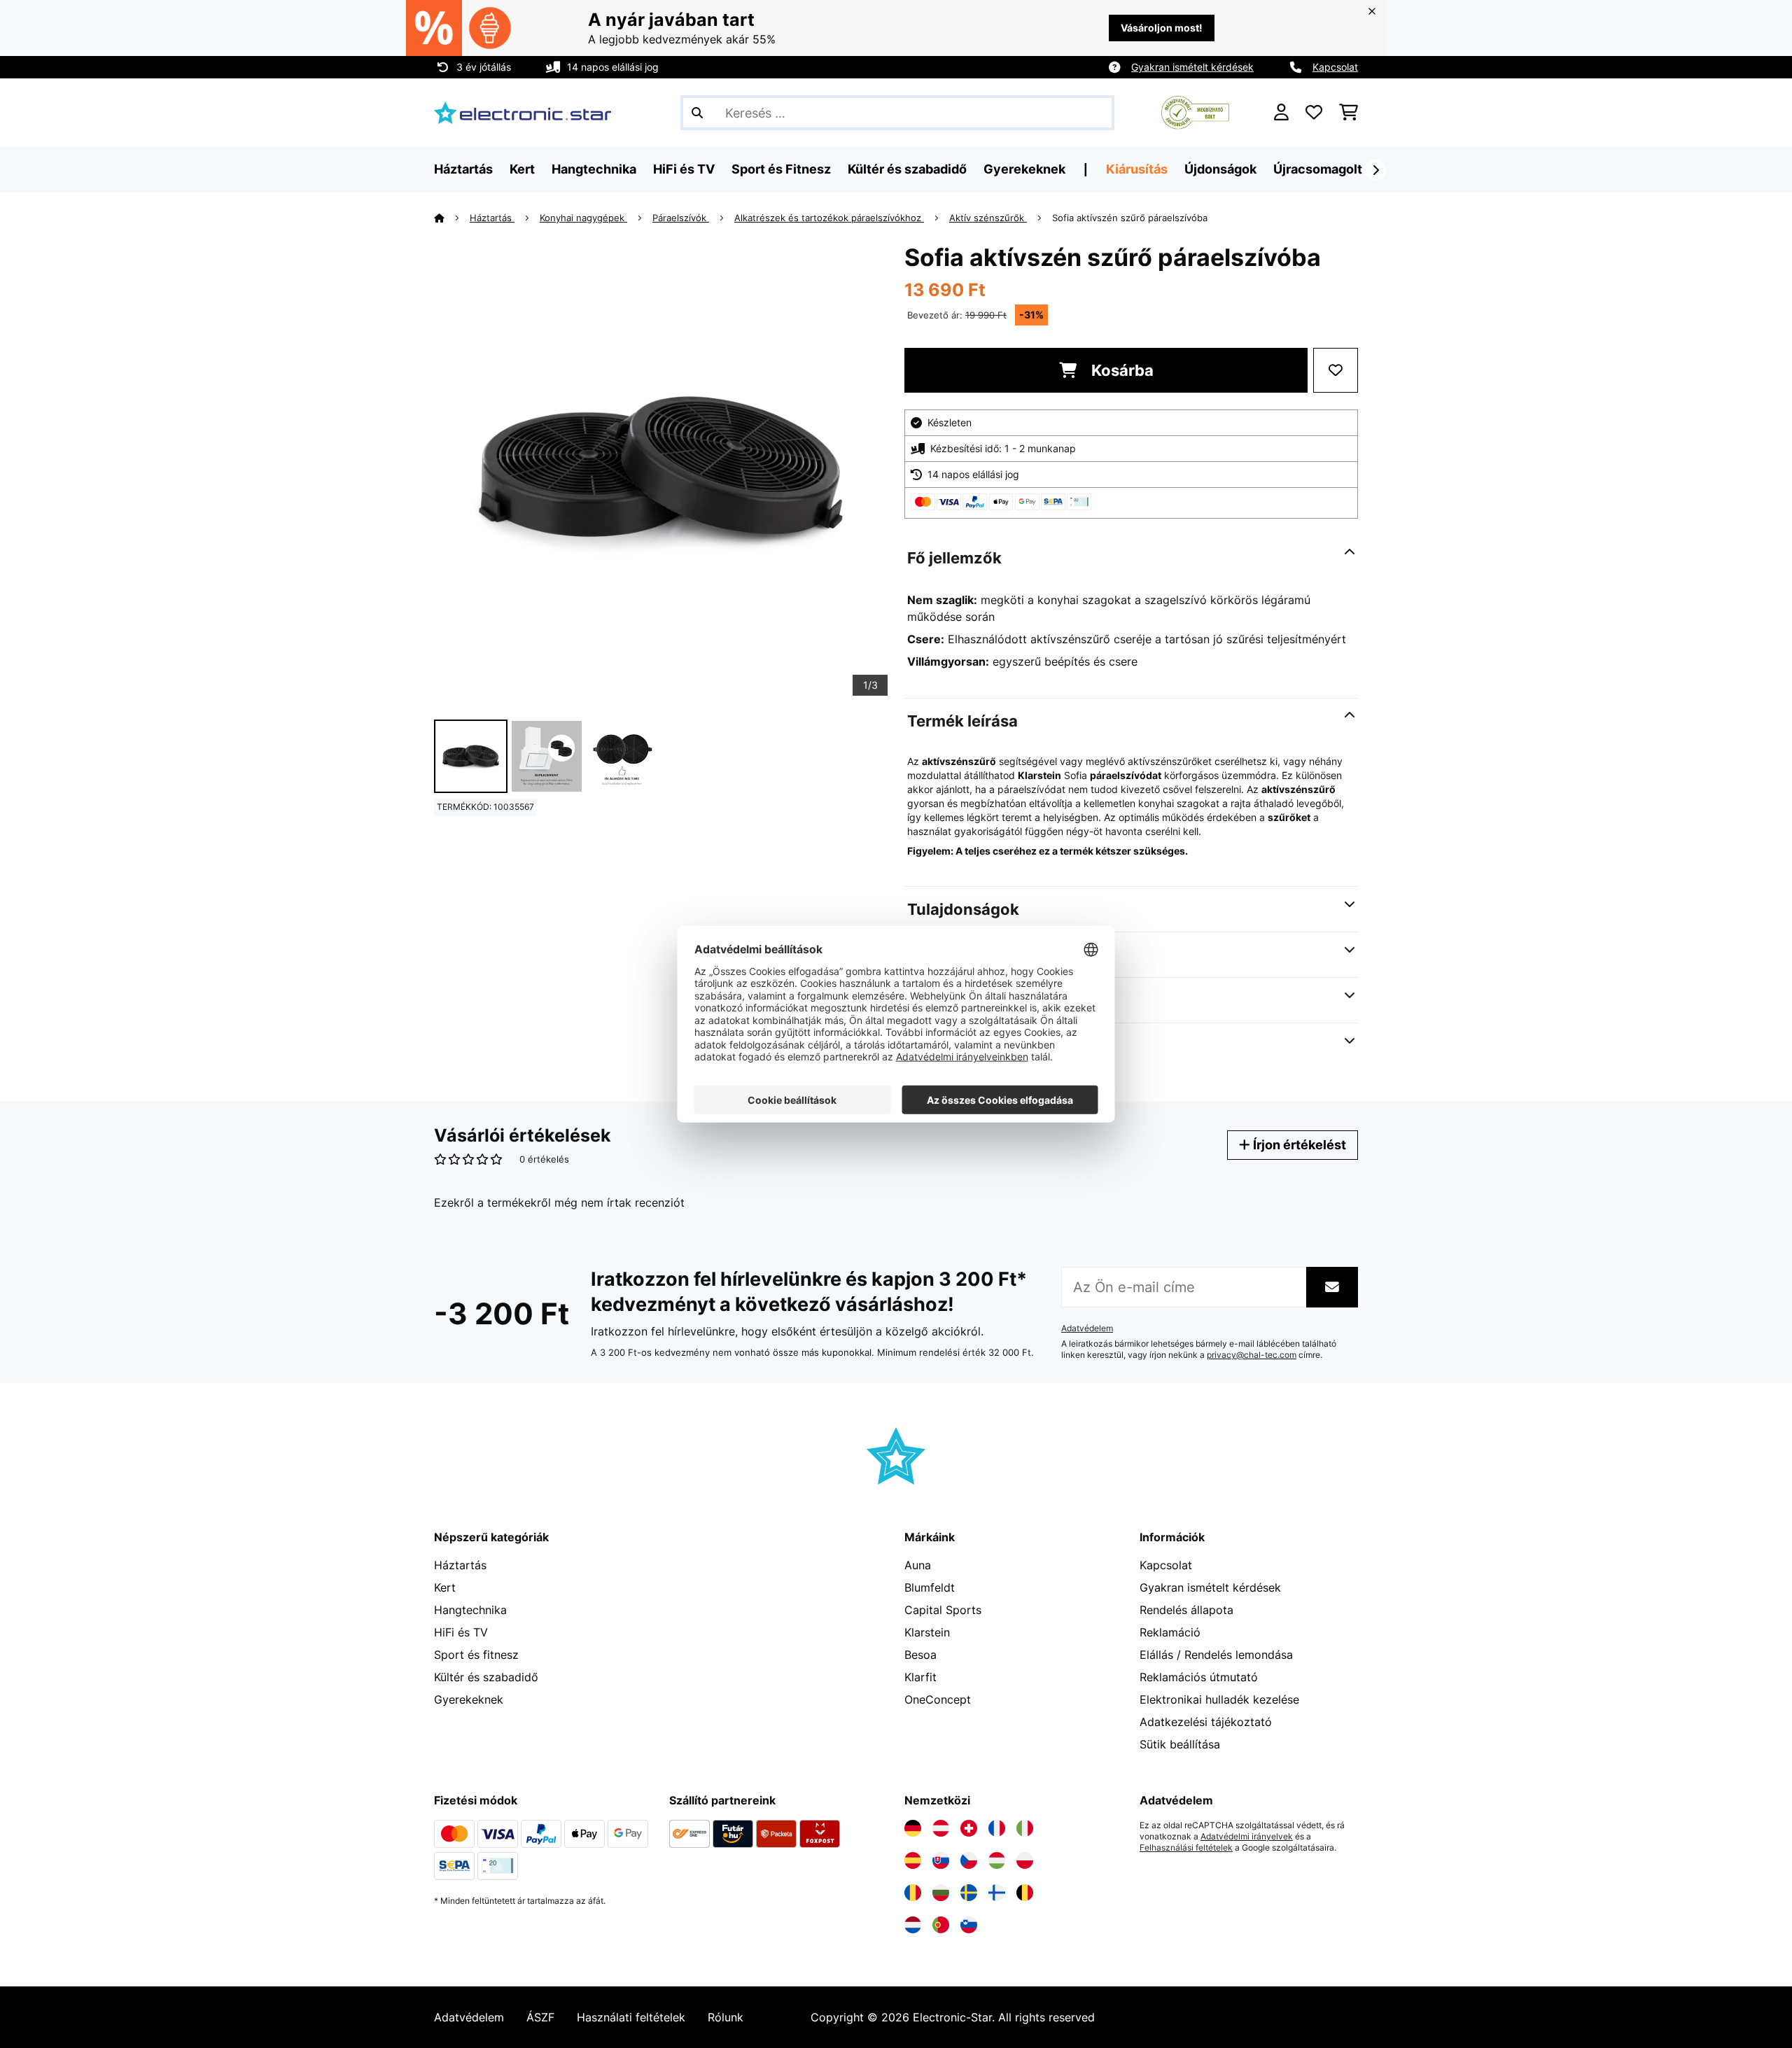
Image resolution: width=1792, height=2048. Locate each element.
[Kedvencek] (1314, 113)
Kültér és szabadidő (486, 1677)
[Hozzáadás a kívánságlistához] (1336, 370)
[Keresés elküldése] (697, 113)
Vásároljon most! (1162, 28)
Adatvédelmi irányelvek (1247, 1837)
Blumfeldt (930, 1587)
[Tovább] (1375, 170)
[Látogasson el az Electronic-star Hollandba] (913, 1925)
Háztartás (492, 218)
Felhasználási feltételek (1186, 1848)
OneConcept (938, 1699)
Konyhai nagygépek (583, 218)
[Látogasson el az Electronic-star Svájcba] (969, 1828)
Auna (918, 1565)
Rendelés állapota (1186, 1610)
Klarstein (927, 1632)
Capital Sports (943, 1610)
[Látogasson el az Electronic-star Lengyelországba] (1025, 1860)
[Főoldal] (452, 218)
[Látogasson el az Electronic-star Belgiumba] (1025, 1893)
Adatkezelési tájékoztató (1206, 1722)
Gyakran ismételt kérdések (1192, 67)
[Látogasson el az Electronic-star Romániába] (913, 1893)
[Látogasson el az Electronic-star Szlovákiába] (941, 1860)
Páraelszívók (681, 218)
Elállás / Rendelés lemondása (1216, 1655)
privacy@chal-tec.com (1252, 1355)
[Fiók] (1281, 113)
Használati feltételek (631, 2017)
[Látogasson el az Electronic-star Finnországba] (997, 1893)
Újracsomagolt (1318, 169)
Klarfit (920, 1677)
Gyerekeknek (469, 1699)
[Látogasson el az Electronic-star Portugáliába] (941, 1925)
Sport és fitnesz (476, 1655)
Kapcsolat (1335, 67)
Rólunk (726, 2017)
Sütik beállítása (1180, 1744)
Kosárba (1121, 370)
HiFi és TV (461, 1632)
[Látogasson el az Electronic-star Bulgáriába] (941, 1893)
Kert (445, 1587)
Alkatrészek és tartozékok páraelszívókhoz (829, 218)
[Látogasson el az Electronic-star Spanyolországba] (913, 1860)
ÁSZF (540, 2017)
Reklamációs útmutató (1199, 1677)
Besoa (920, 1655)
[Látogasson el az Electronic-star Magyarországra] (997, 1860)
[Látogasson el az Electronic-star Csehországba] (969, 1860)
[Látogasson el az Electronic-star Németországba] (913, 1828)
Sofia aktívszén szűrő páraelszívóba (1130, 218)
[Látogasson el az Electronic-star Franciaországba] (997, 1828)
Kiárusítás (1137, 169)
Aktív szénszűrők (988, 218)
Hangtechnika (470, 1610)
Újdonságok (1220, 169)
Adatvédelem (1087, 1328)
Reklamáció (1170, 1632)
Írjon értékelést (1298, 1145)
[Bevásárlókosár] (1349, 113)
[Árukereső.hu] (1195, 111)
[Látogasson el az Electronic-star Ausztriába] (941, 1828)
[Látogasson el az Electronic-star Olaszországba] (1025, 1828)
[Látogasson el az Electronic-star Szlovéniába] (969, 1925)
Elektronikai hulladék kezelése (1219, 1699)
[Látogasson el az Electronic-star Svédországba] (969, 1893)
